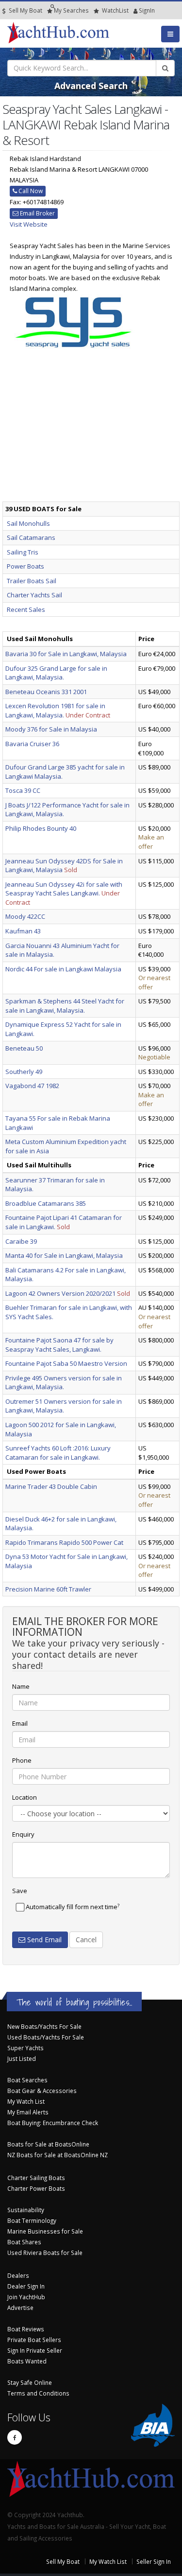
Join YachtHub (26, 2297)
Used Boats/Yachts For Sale (46, 2037)
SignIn (134, 10)
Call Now (30, 191)
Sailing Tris (23, 552)
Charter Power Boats (36, 2188)
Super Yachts (25, 2048)
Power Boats (25, 566)
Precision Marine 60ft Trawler (48, 1589)
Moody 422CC (25, 916)
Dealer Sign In (26, 2286)
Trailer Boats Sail (32, 581)
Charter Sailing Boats (36, 2178)
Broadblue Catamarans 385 (46, 1203)
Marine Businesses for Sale (45, 2231)
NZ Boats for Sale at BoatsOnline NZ (58, 2155)
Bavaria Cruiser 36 (32, 744)
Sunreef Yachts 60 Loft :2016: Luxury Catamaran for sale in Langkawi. (58, 1453)
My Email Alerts (28, 2112)
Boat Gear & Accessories (42, 2091)
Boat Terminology (32, 2220)
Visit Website (29, 224)
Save (20, 1891)
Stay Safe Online (30, 2382)
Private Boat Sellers (34, 2340)
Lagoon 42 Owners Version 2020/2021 (60, 1293)
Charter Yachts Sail (34, 595)
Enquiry (23, 1834)
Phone (22, 1760)
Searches (71, 10)
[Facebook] (15, 2437)
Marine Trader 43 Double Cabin (51, 1486)
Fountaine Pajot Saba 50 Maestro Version (66, 1363)
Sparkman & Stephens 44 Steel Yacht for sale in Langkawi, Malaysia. (65, 1006)
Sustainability (26, 2210)
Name (21, 1686)
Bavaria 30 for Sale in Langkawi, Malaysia (66, 654)
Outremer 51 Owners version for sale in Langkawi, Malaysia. (64, 1406)
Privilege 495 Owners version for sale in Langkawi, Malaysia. (64, 1383)
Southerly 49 (24, 1072)
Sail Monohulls (28, 523)
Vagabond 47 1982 (32, 1086)
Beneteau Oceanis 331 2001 (46, 692)
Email (20, 1723)
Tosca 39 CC (23, 790)
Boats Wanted (27, 2361)
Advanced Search (91, 86)
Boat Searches (27, 2080)
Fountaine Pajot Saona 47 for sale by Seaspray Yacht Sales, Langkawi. (59, 1345)
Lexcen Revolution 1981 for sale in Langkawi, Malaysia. (55, 710)
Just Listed (22, 2058)
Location (25, 1797)
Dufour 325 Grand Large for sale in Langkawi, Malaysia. (56, 673)
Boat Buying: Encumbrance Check (53, 2123)
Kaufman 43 (23, 931)
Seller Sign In (154, 2561)
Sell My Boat (25, 10)
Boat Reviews (26, 2329)
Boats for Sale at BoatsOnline (48, 2144)
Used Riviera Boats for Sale (45, 2253)
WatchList (115, 10)
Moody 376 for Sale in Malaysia (51, 729)
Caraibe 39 (21, 1241)
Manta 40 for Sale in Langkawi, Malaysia (64, 1255)
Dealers (18, 2275)
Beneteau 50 (24, 1048)
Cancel (86, 1940)
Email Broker (37, 213)
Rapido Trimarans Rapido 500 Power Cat (64, 1542)
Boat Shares (24, 2242)
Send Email (43, 1940)
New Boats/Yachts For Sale (44, 2026)
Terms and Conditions (38, 2393)
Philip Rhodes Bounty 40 (41, 828)
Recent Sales (26, 609)
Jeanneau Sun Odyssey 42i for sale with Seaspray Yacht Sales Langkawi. (64, 889)
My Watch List (26, 2101)
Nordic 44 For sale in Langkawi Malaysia (63, 969)
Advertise (20, 2308)
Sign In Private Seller (35, 2350)
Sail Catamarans (31, 537)
